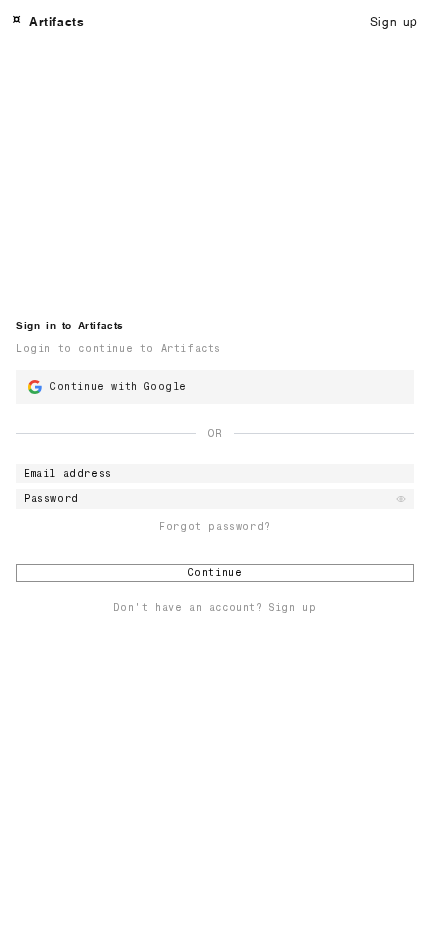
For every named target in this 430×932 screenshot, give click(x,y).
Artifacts (56, 20)
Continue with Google (118, 386)
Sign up (394, 20)
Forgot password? (215, 527)
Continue (215, 572)
